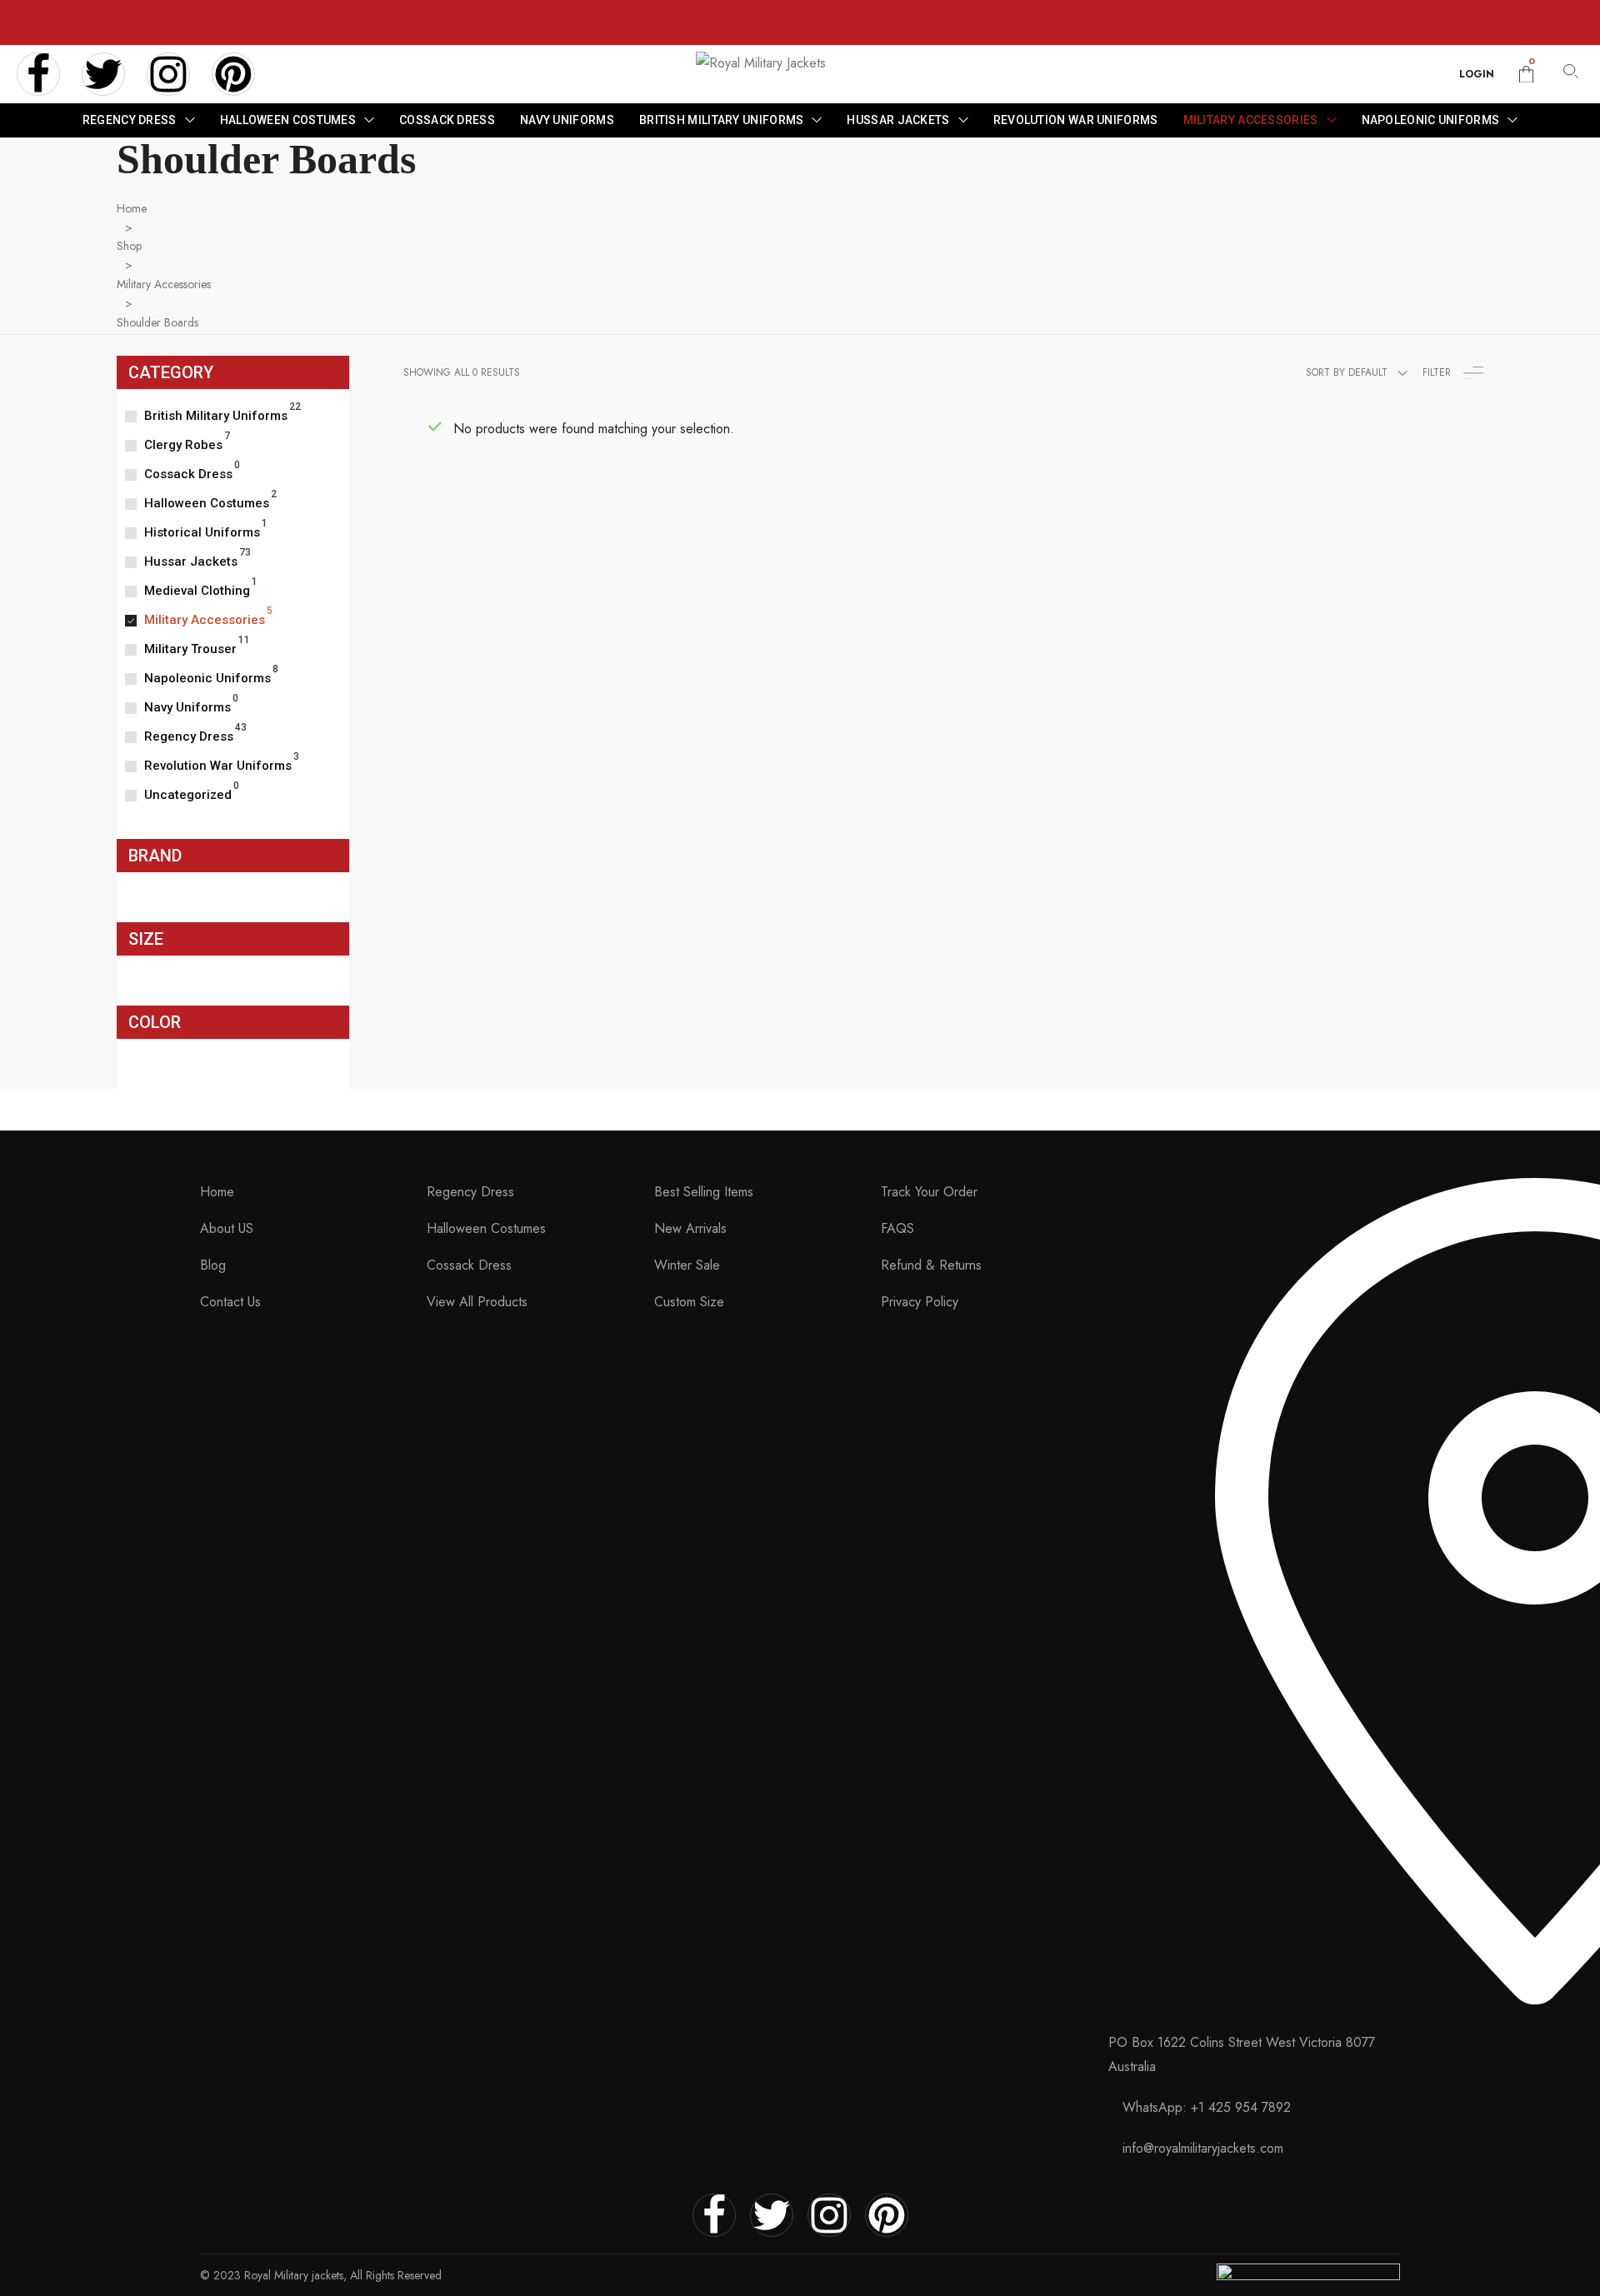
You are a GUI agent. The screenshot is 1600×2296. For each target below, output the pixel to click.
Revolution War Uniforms (218, 766)
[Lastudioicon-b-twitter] (103, 74)
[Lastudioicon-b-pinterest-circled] (233, 74)
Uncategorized (188, 795)
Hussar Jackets (191, 562)
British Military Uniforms (216, 416)
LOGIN (1477, 74)
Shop (129, 246)
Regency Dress (189, 736)
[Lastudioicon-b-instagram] (168, 74)
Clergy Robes (183, 445)
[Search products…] (1571, 75)
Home (132, 208)
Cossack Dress (188, 474)
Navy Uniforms (187, 707)
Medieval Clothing (197, 591)
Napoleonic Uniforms (207, 678)
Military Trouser (190, 649)
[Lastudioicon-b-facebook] (38, 74)
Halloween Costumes (207, 503)
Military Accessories (164, 284)
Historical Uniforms (202, 532)
